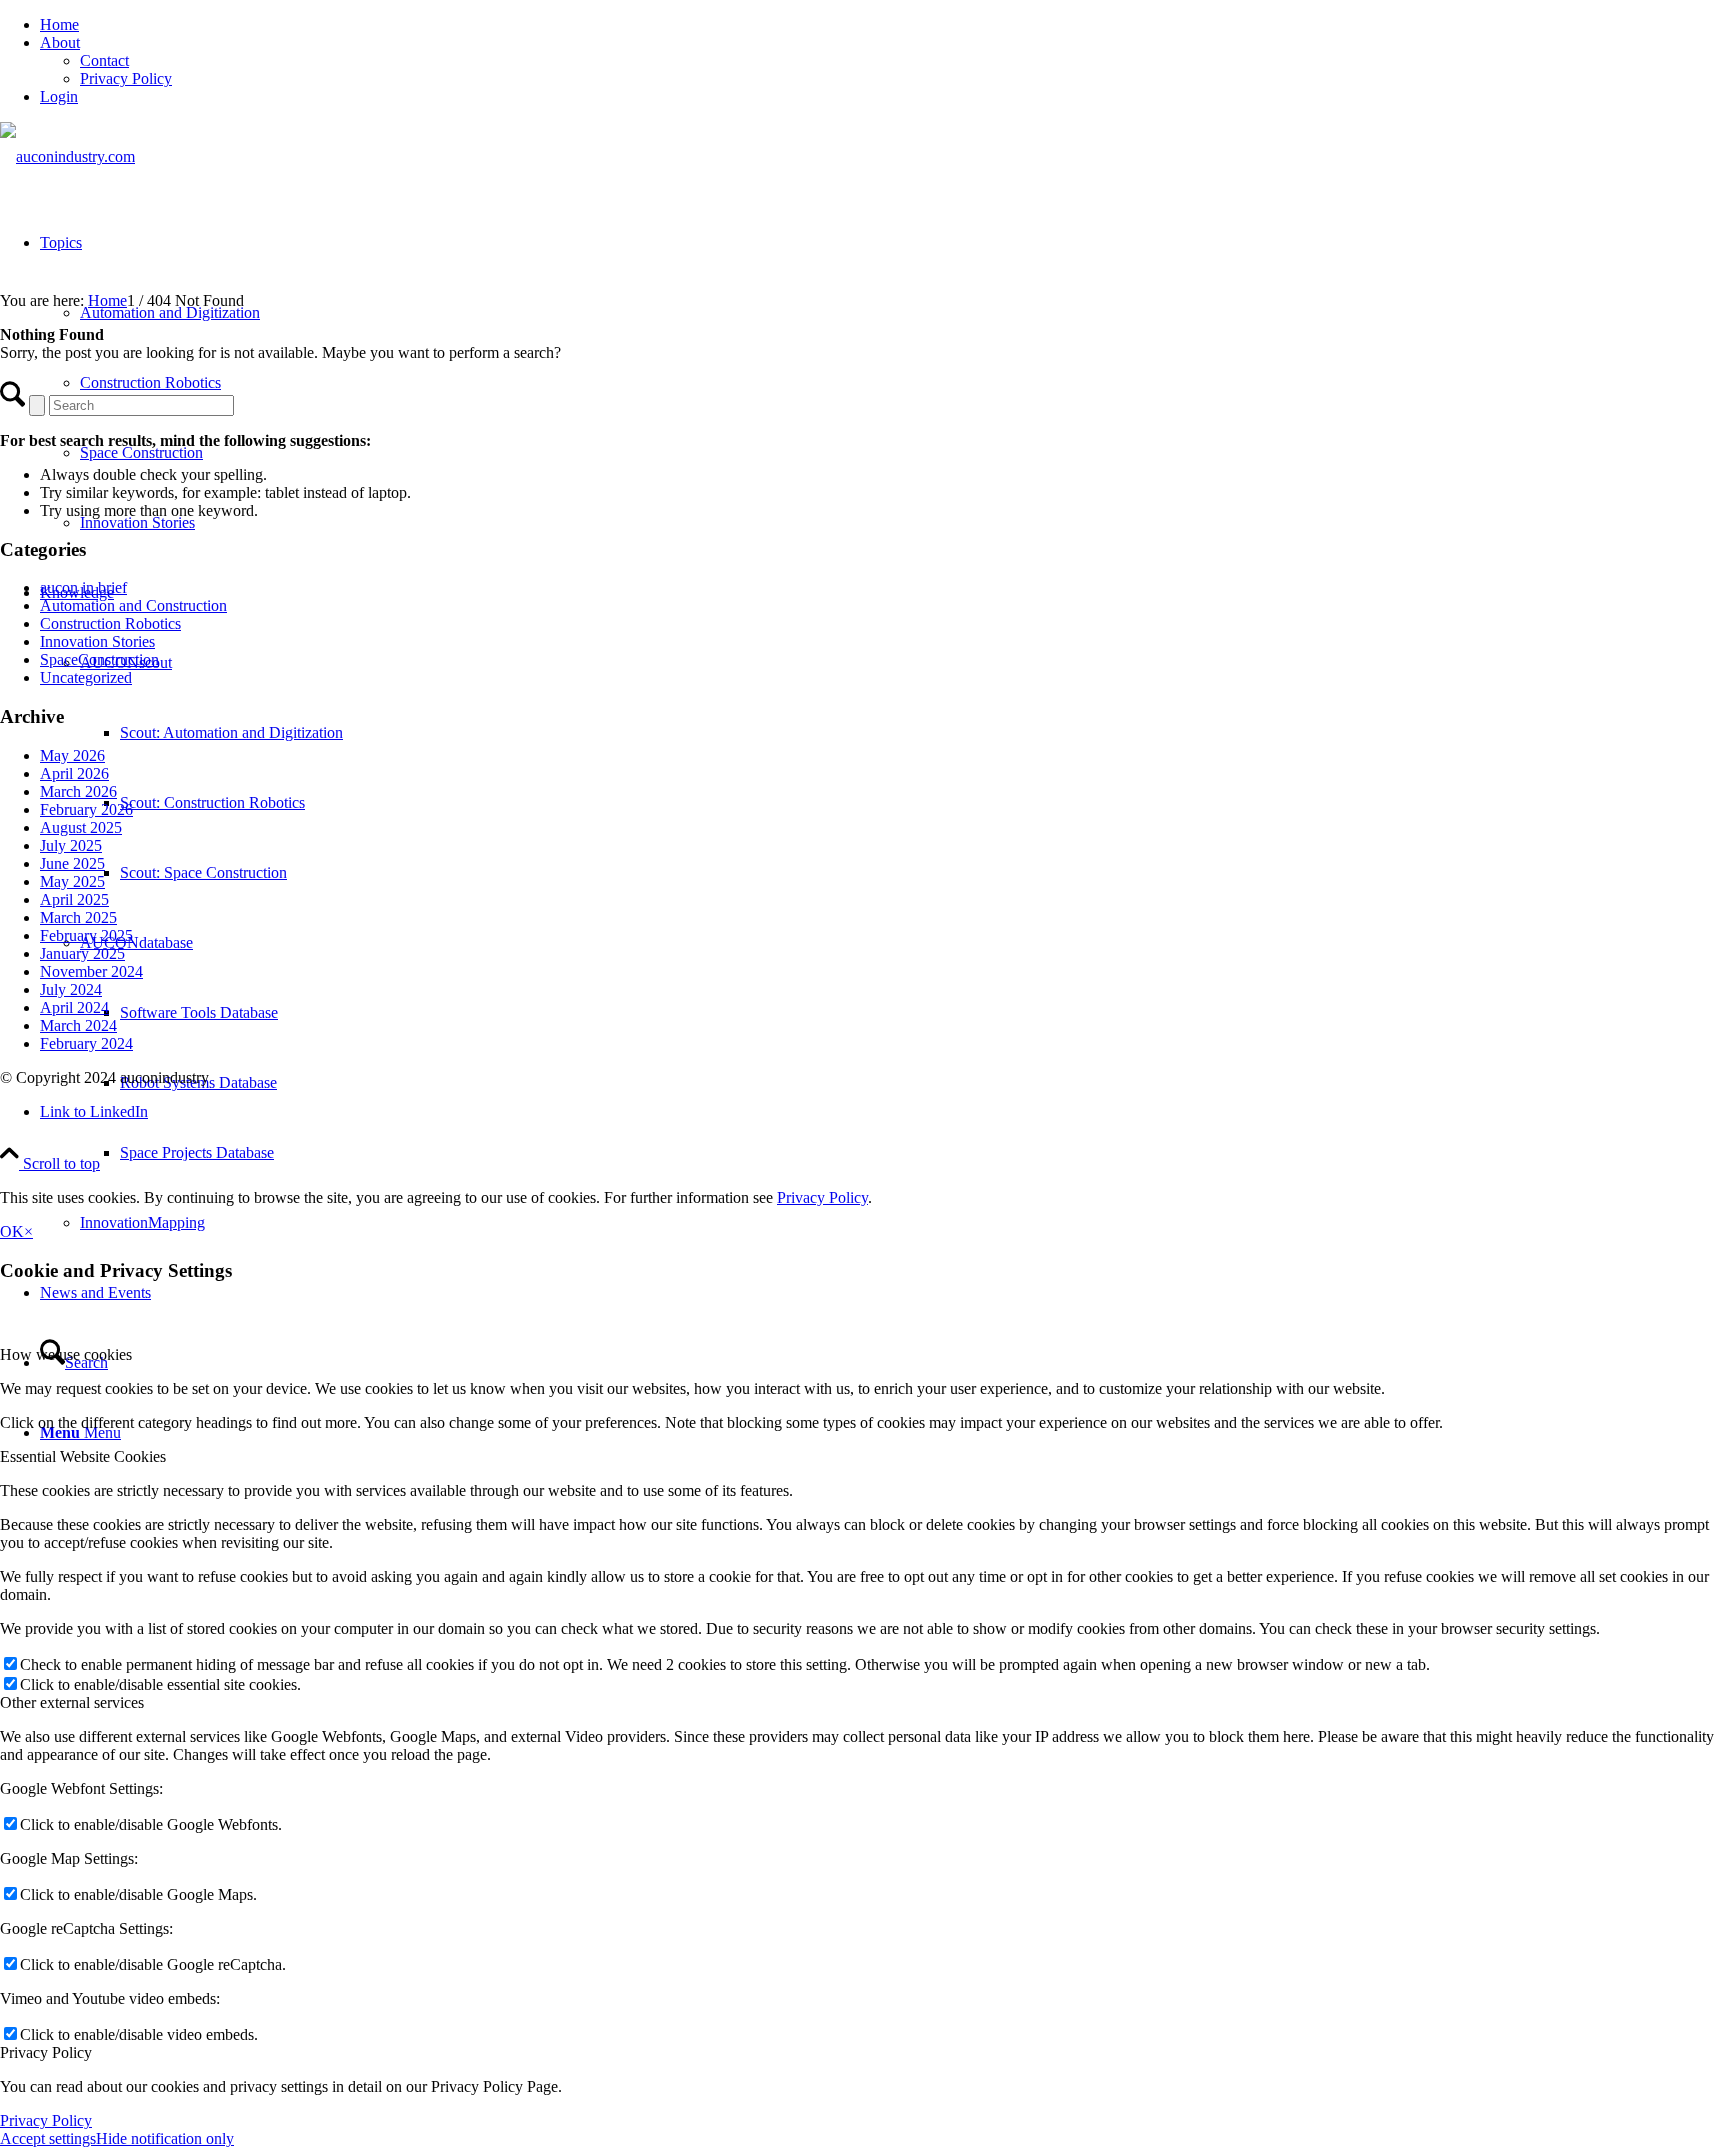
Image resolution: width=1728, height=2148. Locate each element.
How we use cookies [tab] (66, 1354)
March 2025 (78, 917)
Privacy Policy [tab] (46, 2052)
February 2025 (86, 935)
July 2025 (71, 845)
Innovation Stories (97, 641)
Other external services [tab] (72, 1702)
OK (12, 1231)
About (60, 42)
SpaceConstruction (99, 659)
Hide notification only (165, 2138)
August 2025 (81, 827)
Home (59, 24)
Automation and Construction (133, 605)
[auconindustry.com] (67, 156)
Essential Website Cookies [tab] (83, 1456)
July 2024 (71, 989)
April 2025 (74, 899)
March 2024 (78, 1025)
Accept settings (48, 2138)
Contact (104, 60)
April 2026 (74, 773)
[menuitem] (884, 25)
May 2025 (72, 881)
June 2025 (72, 863)
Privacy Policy (126, 78)
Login (59, 96)
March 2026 (78, 791)
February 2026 (86, 809)
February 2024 (86, 1043)
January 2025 (82, 953)
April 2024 (74, 1007)
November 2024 (91, 971)
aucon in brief (83, 587)
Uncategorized (86, 677)
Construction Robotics (110, 623)
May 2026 (72, 755)
